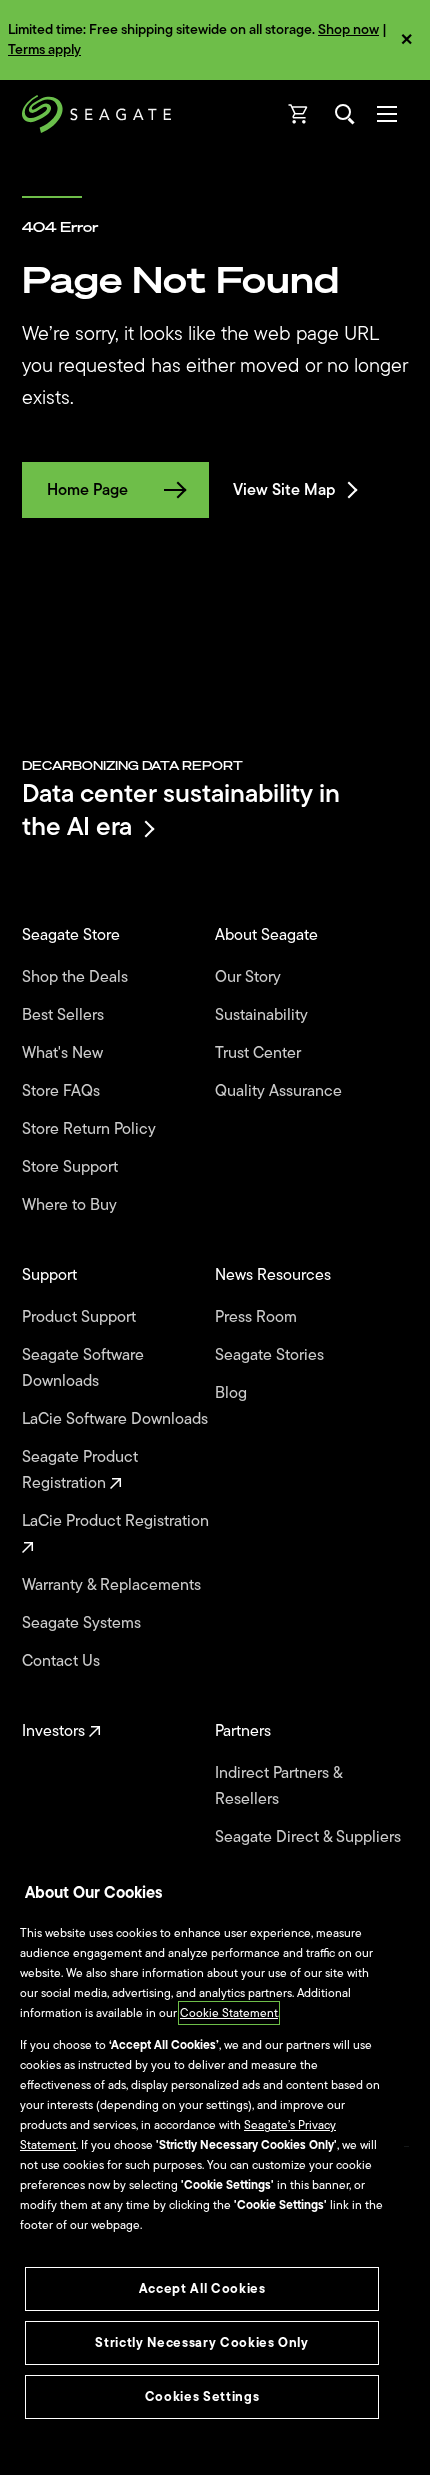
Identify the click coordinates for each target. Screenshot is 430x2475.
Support (51, 1275)
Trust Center (260, 1053)
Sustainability (263, 1015)
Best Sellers (65, 1015)
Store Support (72, 1167)
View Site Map (284, 490)
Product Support (81, 1317)
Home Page (87, 490)
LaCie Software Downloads (117, 1419)
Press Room (258, 1317)
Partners (245, 1731)
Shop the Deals (79, 977)
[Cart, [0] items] (299, 114)
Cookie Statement (229, 2013)
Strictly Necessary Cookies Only (201, 2342)
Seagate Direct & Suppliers (310, 1837)
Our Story (250, 977)
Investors (55, 1731)
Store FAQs (63, 1091)
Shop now (348, 29)
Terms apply (44, 49)
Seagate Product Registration (80, 1470)
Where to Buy (71, 1205)
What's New (64, 1053)
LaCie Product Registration (117, 1521)
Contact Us (63, 1661)
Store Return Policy (91, 1129)
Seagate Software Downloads (83, 1368)
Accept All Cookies (202, 2288)
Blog (233, 1393)
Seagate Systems (83, 1623)
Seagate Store (73, 935)
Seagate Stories (271, 1355)
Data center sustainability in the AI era (181, 809)
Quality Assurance (280, 1091)
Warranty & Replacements (113, 1585)
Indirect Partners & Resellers (278, 1786)
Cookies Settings (202, 2396)
